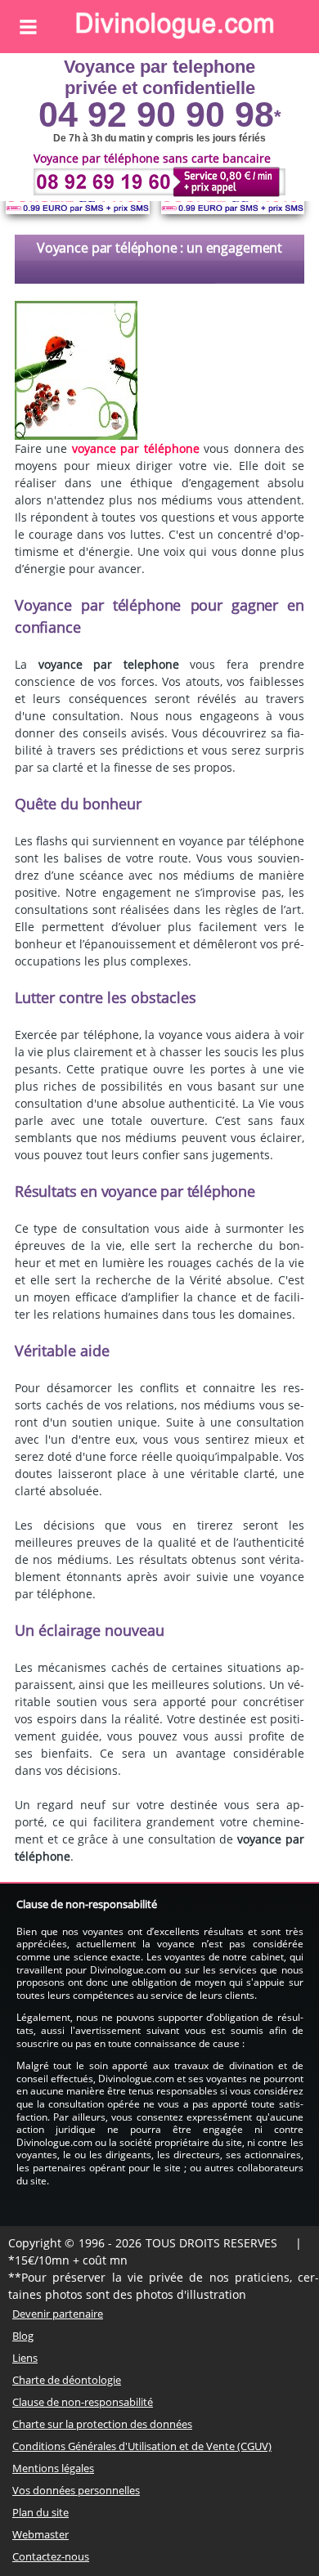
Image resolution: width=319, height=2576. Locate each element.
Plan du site (40, 2512)
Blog (23, 2336)
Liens (25, 2358)
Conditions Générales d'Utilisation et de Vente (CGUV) (142, 2446)
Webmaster (40, 2534)
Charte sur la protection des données (102, 2424)
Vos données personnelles (76, 2490)
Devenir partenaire (58, 2314)
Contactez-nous (51, 2556)
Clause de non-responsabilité (83, 2402)
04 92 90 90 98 (156, 114)
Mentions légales (53, 2468)
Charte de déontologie (67, 2380)
